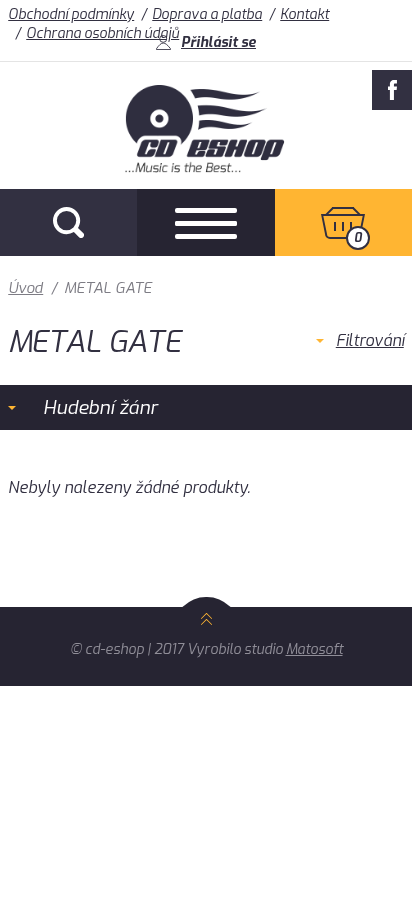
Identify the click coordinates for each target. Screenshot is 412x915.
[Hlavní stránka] (206, 167)
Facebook (392, 90)
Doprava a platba (207, 14)
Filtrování (370, 340)
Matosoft (314, 649)
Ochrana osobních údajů (102, 33)
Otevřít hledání (68, 222)
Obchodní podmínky (71, 14)
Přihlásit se (218, 42)
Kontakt (304, 14)
